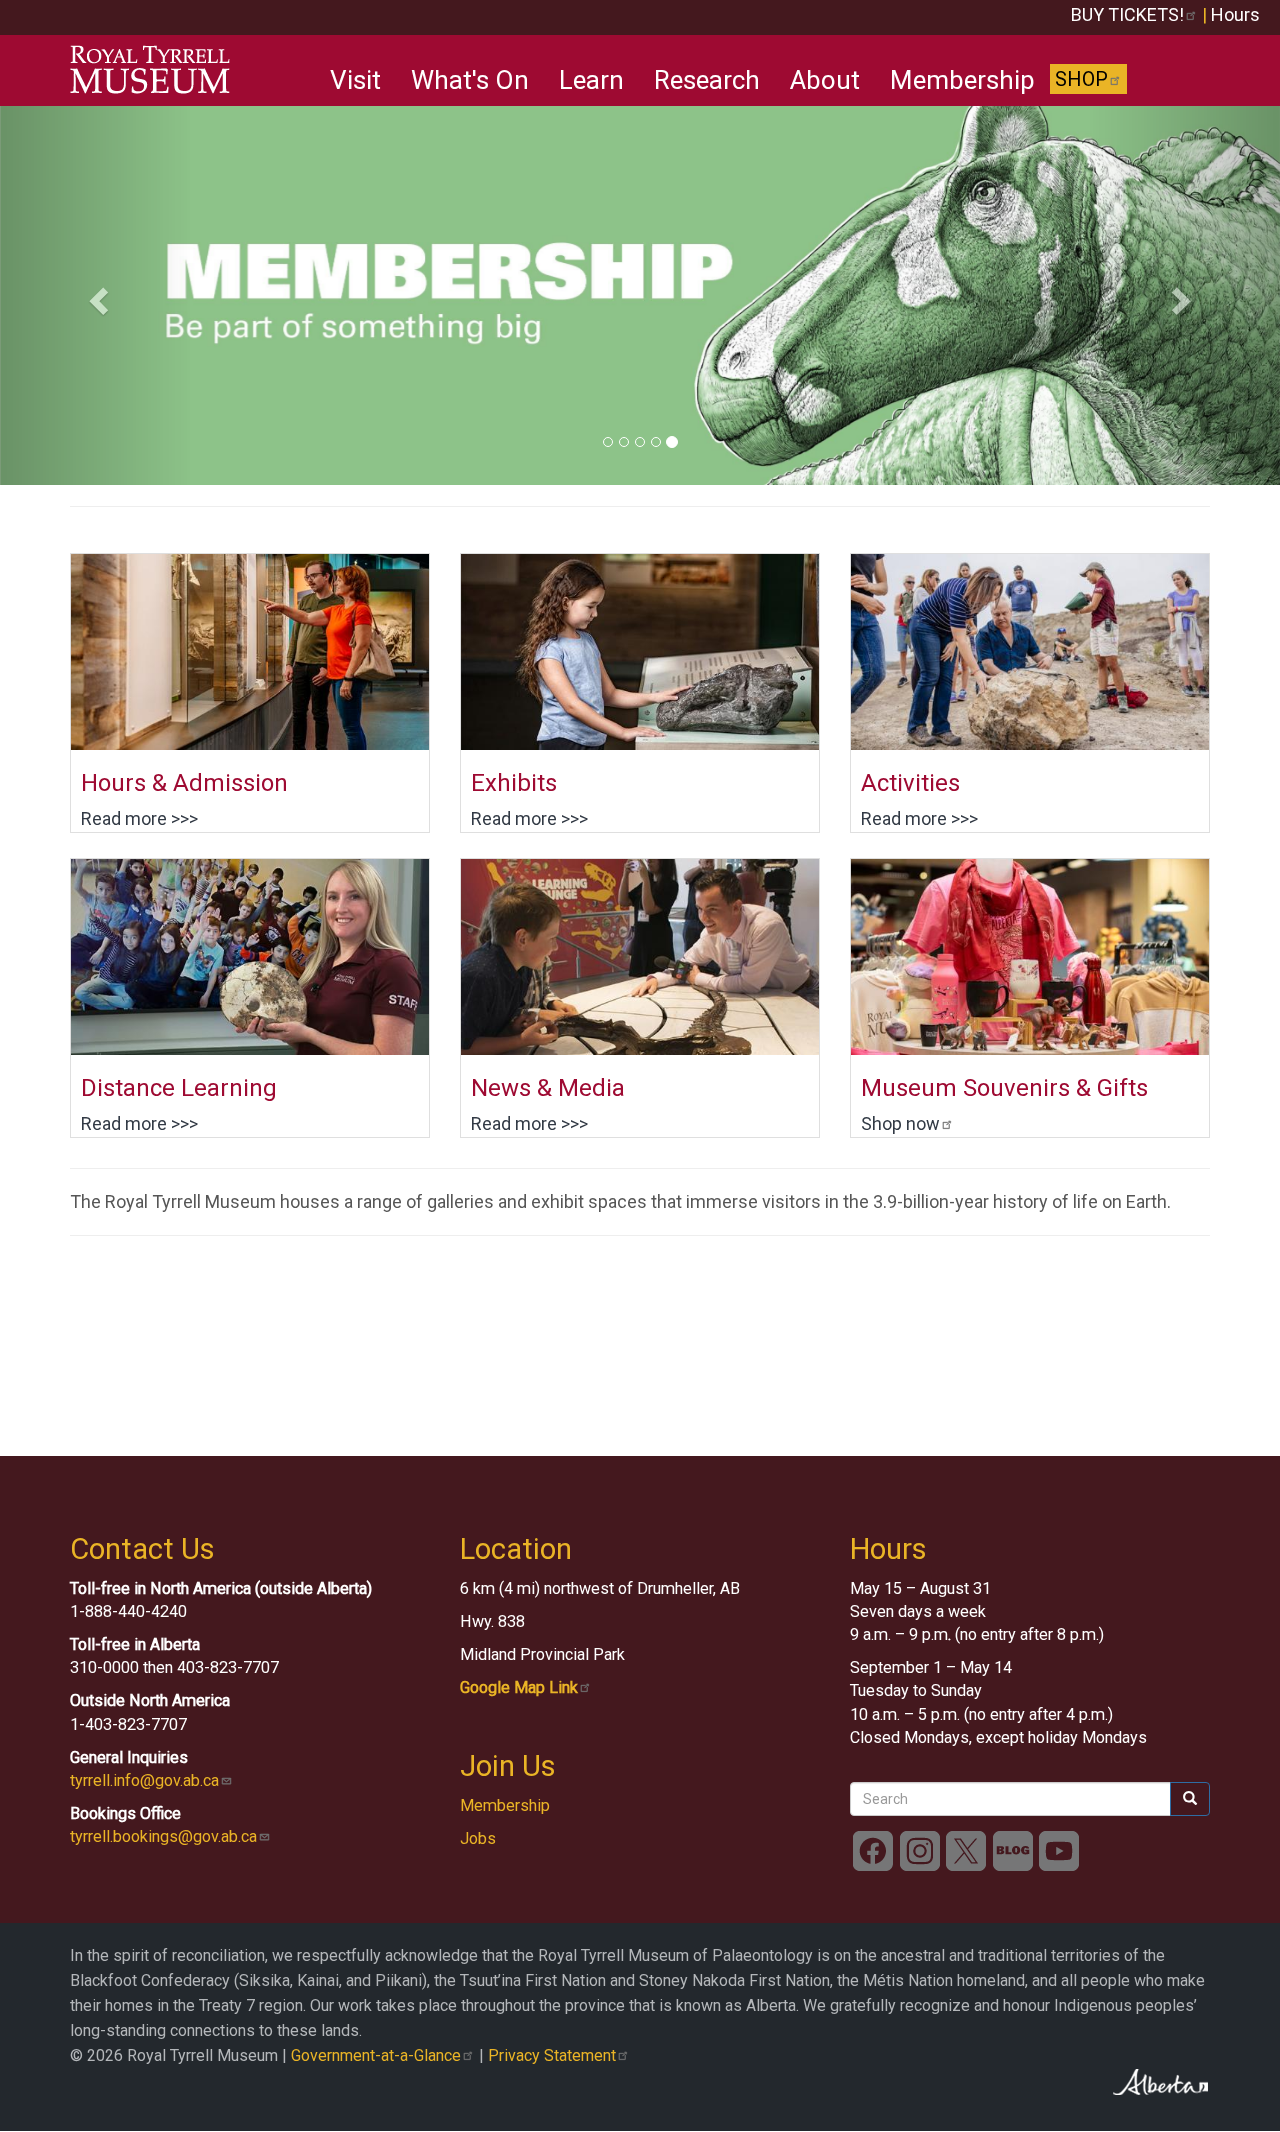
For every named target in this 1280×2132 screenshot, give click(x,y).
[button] (96, 294)
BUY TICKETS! (1127, 14)
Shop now (900, 1123)
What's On (470, 80)
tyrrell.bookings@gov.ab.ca (163, 1836)
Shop (1081, 79)
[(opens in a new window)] (1030, 957)
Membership (962, 80)
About (825, 80)
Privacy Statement (552, 2055)
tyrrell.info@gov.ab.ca (144, 1780)
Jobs (478, 1838)
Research (707, 80)
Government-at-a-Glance (376, 2055)
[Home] (157, 70)
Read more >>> (139, 818)
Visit (355, 80)
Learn (591, 80)
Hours (1235, 14)
